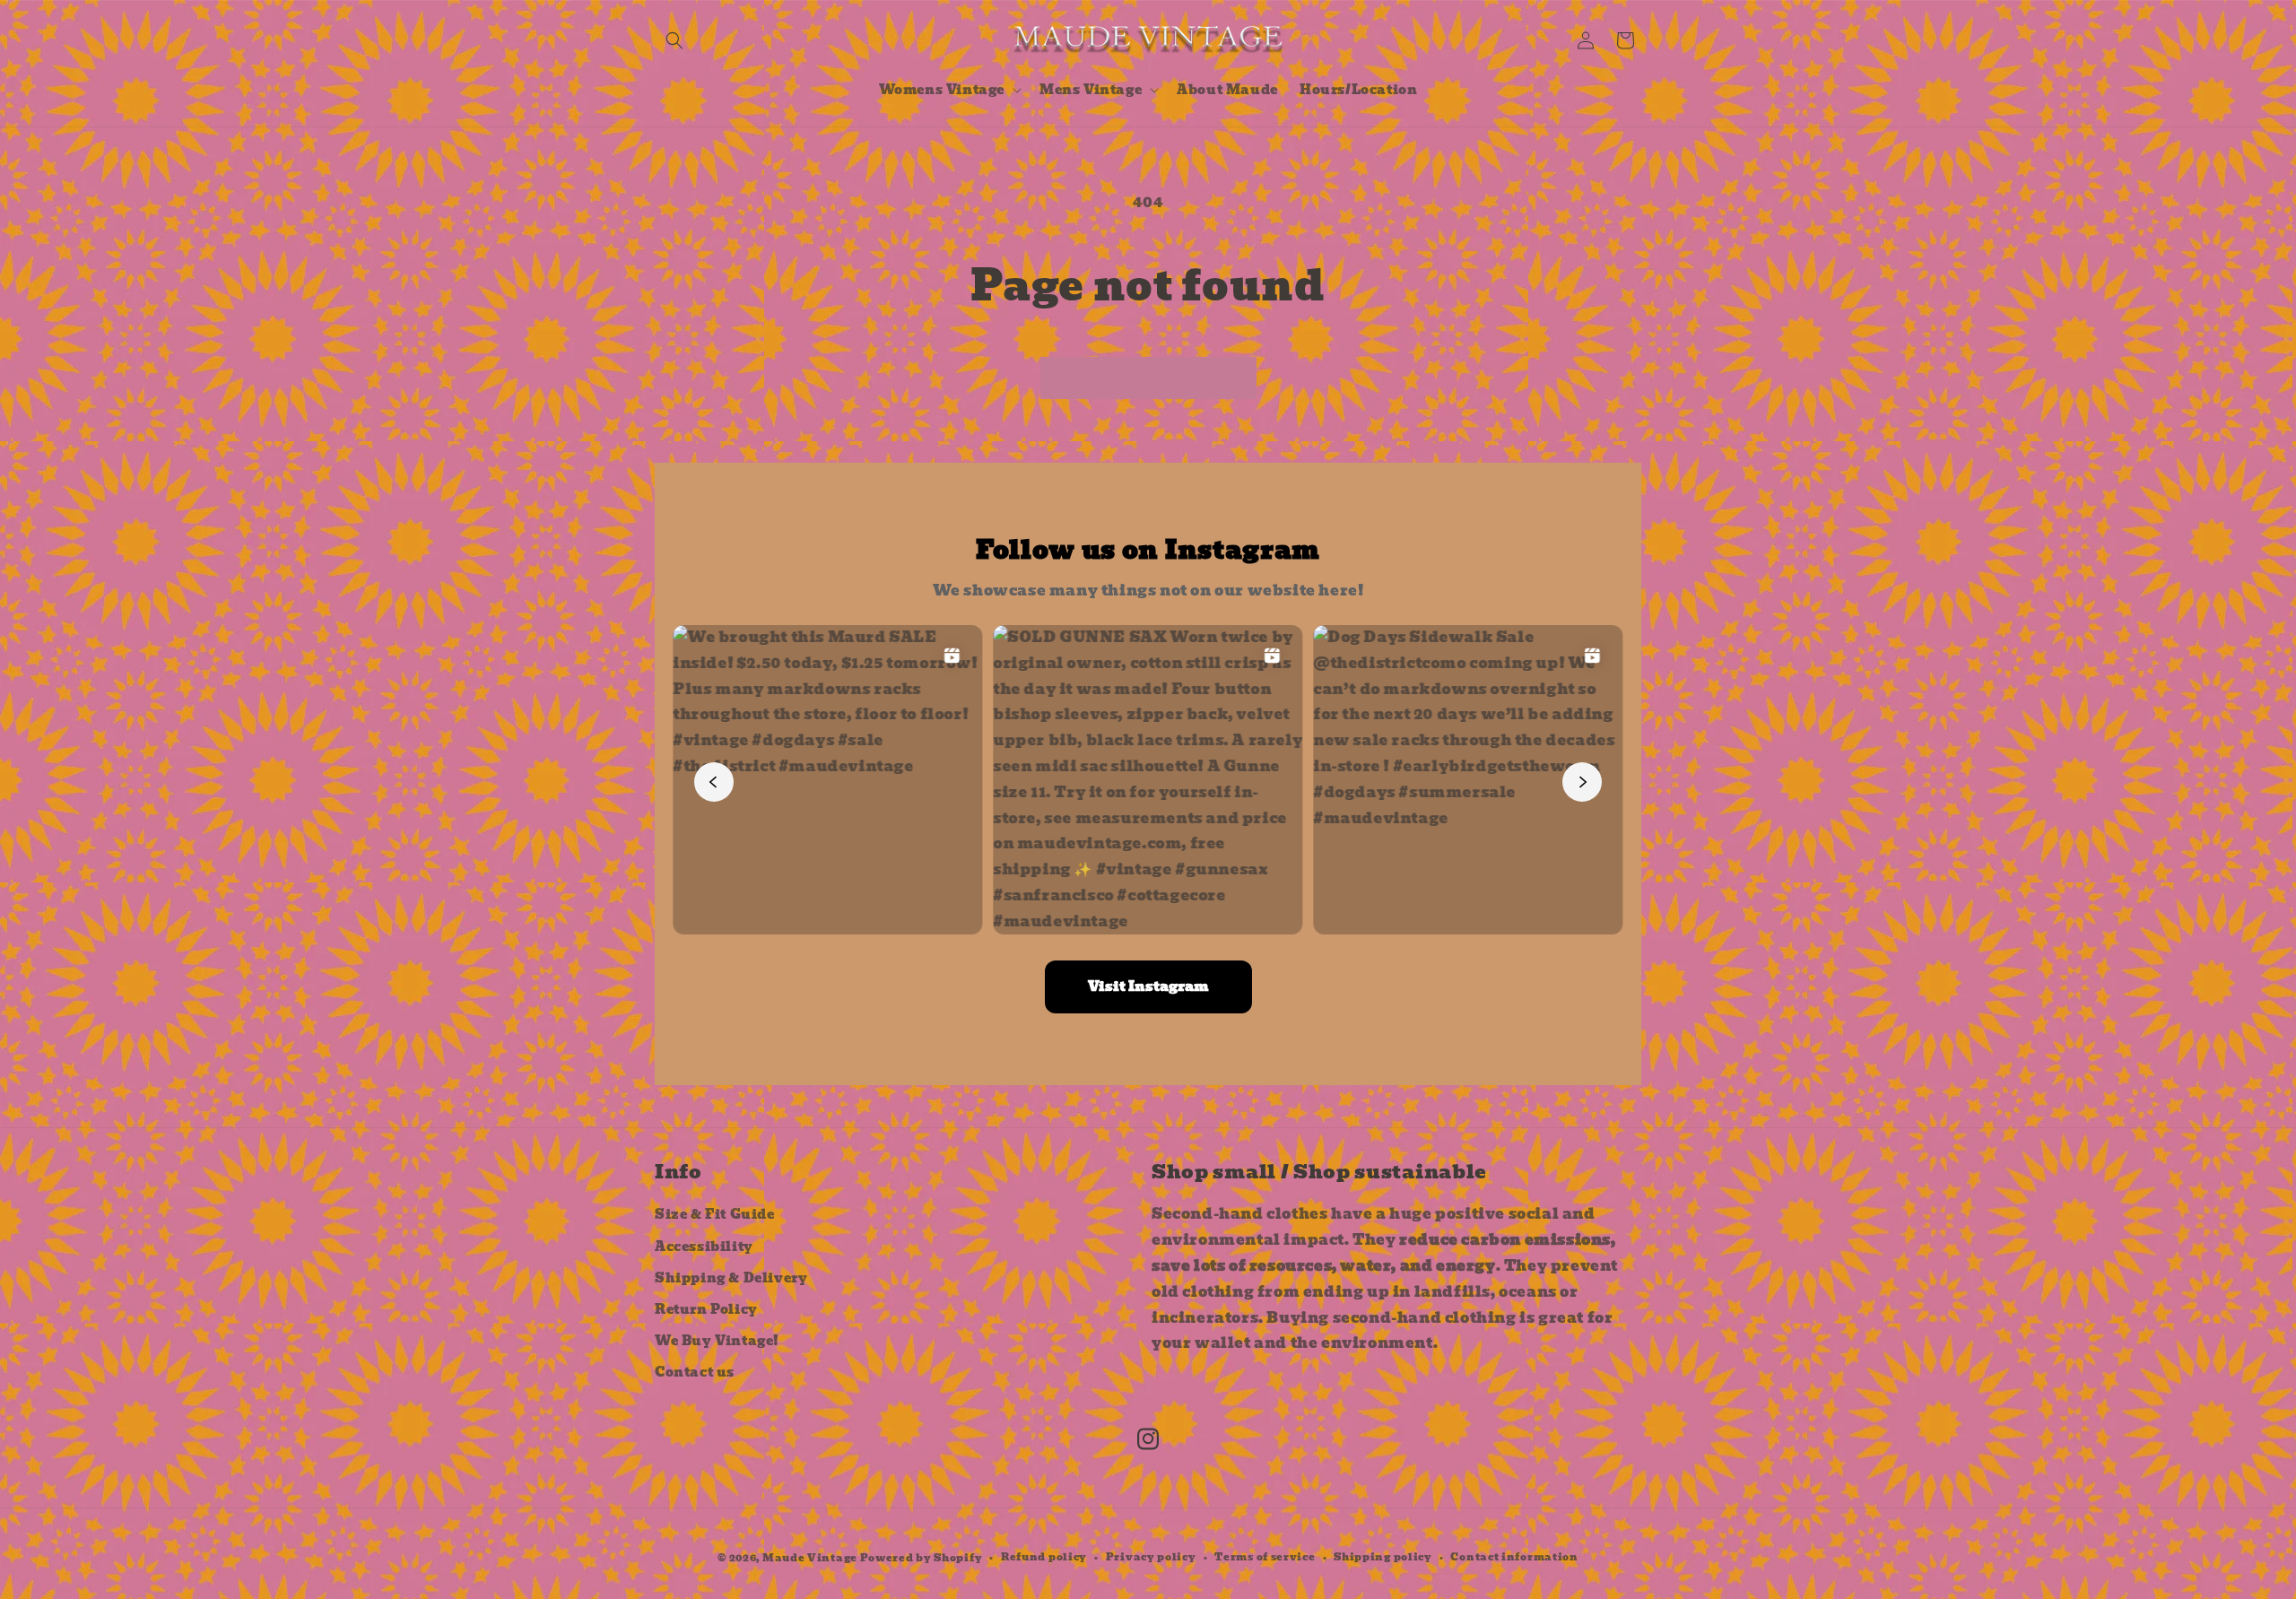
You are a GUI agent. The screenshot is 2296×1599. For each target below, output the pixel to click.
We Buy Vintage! (717, 1341)
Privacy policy (1151, 1557)
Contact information (1514, 1557)
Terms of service (1265, 1557)
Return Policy (706, 1309)
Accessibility (704, 1247)
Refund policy (1044, 1557)
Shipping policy (1383, 1557)
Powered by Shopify (922, 1558)
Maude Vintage (811, 1558)
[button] (674, 40)
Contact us (695, 1372)
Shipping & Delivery (731, 1278)
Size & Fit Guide (715, 1214)
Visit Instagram (1148, 986)
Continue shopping (1148, 378)
